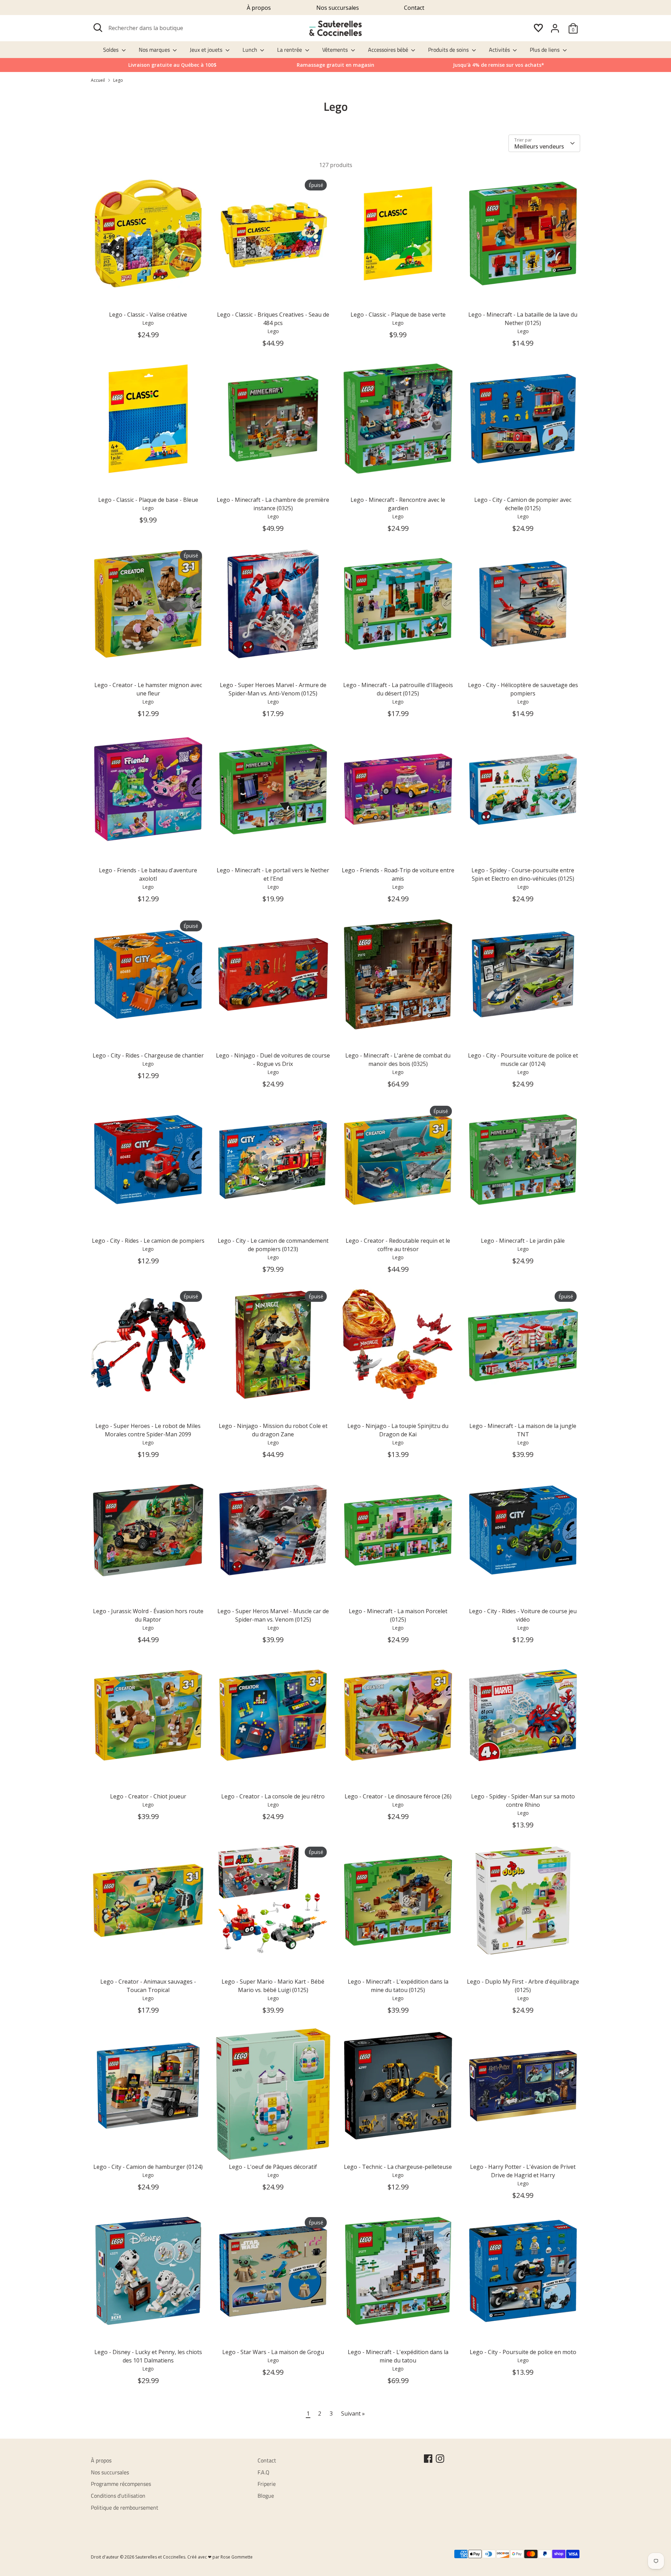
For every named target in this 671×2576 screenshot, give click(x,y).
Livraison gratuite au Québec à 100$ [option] (172, 65)
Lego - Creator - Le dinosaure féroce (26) (398, 1796)
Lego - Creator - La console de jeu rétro (273, 1796)
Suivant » (353, 2413)
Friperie (267, 2484)
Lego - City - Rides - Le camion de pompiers (148, 1241)
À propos (259, 8)
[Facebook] (428, 2459)
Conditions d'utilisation (118, 2496)
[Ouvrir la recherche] (98, 28)
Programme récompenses (121, 2484)
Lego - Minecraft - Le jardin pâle (523, 1241)
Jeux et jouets (207, 50)
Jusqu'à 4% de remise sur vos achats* (499, 65)
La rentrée (290, 50)
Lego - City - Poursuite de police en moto (523, 2352)
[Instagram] (440, 2459)
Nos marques (155, 50)
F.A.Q (264, 2472)
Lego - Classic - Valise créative (148, 315)
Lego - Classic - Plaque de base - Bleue (148, 500)
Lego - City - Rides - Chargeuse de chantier (148, 1055)
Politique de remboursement (125, 2508)
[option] (499, 65)
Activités (500, 50)
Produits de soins (449, 50)
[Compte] (555, 28)
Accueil (98, 80)
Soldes (111, 50)
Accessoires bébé (389, 50)
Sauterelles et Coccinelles (160, 2557)
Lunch (251, 50)
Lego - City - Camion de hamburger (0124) (148, 2167)
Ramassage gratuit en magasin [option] (335, 65)
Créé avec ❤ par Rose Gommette (220, 2557)
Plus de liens (545, 50)
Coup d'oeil (149, 279)
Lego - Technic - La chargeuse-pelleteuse (398, 2167)
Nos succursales (338, 8)
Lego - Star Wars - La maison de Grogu (273, 2352)
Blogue (266, 2496)
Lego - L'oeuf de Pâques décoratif (273, 2167)
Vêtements (336, 50)
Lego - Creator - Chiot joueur (148, 1796)
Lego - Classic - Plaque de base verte (398, 315)
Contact (414, 8)
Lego (118, 80)
